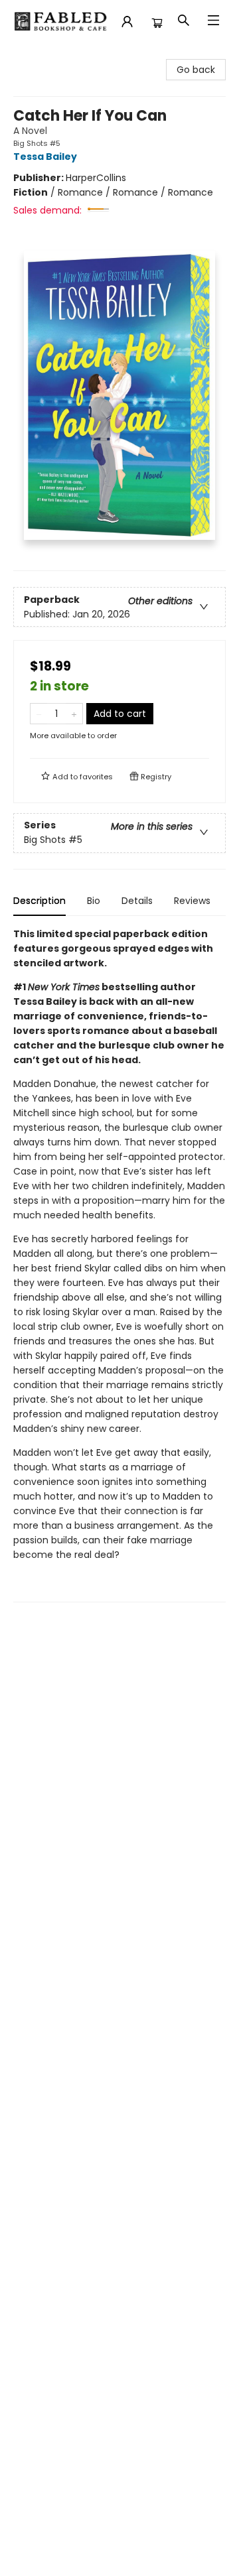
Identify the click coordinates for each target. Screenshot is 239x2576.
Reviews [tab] (192, 901)
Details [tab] (137, 901)
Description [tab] (40, 901)
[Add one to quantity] (74, 714)
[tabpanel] (119, 1264)
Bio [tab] (94, 901)
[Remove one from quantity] (39, 714)
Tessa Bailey (45, 157)
